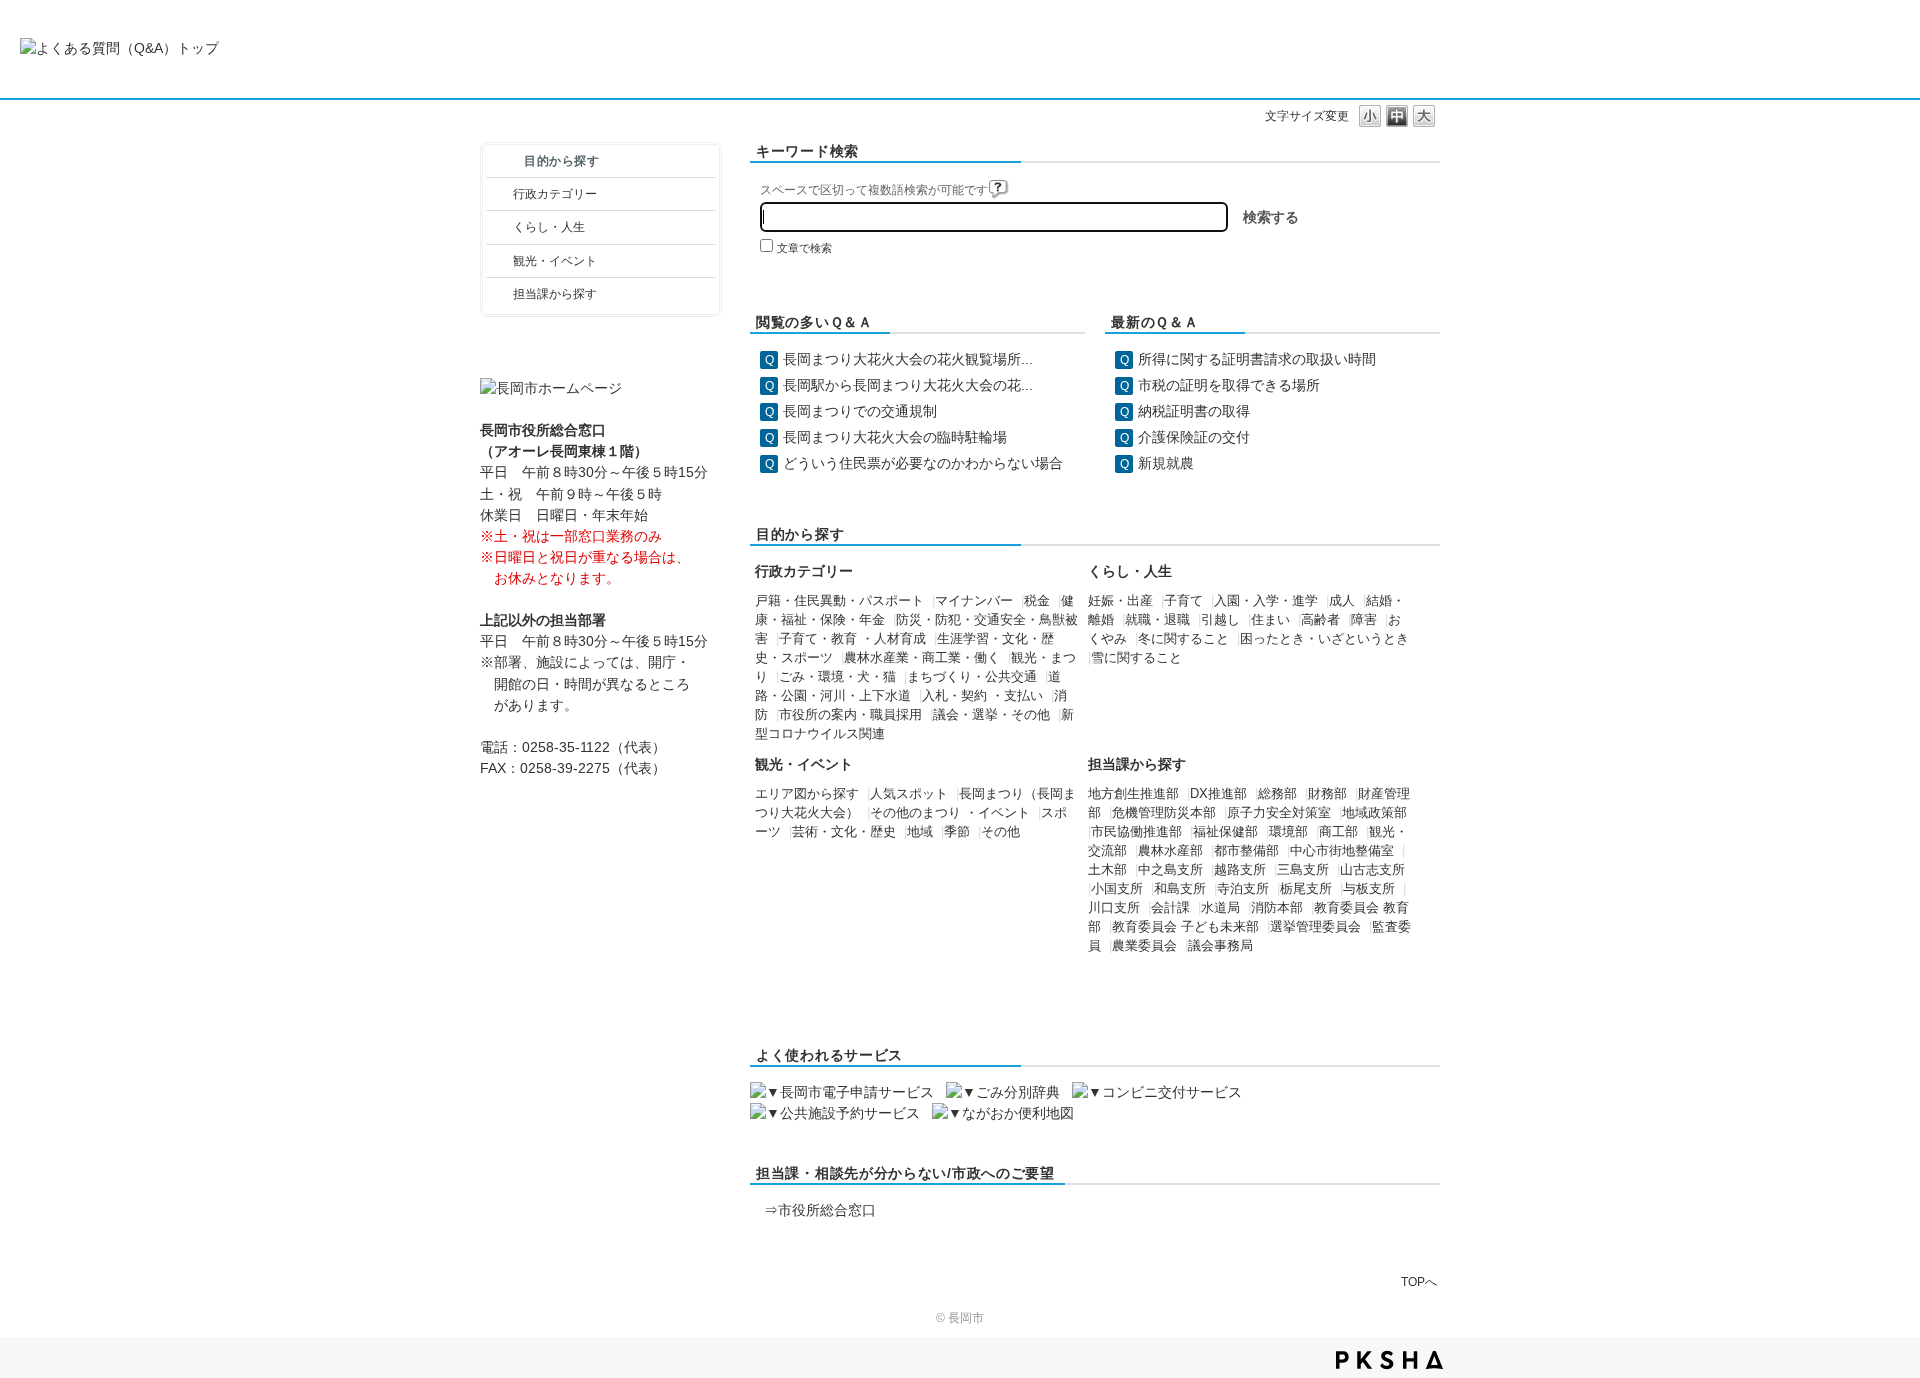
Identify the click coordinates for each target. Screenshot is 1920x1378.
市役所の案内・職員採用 (850, 715)
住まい (1270, 620)
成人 (1342, 601)
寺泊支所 (1243, 889)
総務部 (1277, 794)
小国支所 (1117, 889)
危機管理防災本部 (1164, 813)
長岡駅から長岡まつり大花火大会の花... (908, 385)
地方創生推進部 (1133, 794)
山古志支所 (1372, 870)
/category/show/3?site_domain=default (499, 194)
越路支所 (1240, 870)
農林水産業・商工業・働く (922, 658)
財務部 (1327, 794)
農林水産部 (1170, 851)
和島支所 (1180, 889)
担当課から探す (555, 294)
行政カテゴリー (555, 194)
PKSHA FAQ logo (1389, 1360)
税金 (1037, 601)
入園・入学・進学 (1266, 601)
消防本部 (1277, 908)
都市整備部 (1246, 851)
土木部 (1107, 870)
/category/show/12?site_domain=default (499, 227)
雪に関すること (1136, 658)
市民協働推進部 (1136, 832)
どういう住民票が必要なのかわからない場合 (923, 463)
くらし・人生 (549, 227)
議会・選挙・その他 (991, 715)
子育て (1183, 601)
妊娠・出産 (1120, 601)
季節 (957, 832)
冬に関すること (1183, 639)
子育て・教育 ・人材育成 (852, 639)
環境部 (1288, 832)
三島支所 (1303, 870)
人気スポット (909, 794)
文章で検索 (804, 248)
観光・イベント (555, 261)
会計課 (1170, 908)
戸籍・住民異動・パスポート (839, 601)
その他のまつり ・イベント (950, 813)
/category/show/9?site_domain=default (499, 294)
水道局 (1220, 908)
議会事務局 (1220, 946)
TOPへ (1419, 1281)
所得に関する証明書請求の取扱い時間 (1257, 359)
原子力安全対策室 (1279, 813)
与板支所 (1369, 889)
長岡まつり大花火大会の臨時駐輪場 (895, 437)
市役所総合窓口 (827, 1210)
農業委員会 (1144, 946)
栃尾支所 (1306, 889)
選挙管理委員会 (1315, 927)
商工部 (1338, 832)
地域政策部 (1374, 813)
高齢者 (1320, 620)
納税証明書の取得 (1194, 411)
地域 (920, 832)
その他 (1000, 832)
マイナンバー (974, 601)
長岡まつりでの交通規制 (860, 411)
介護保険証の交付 (1194, 437)
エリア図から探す (807, 794)
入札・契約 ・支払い (982, 696)
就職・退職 (1157, 620)
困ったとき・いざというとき (1324, 639)
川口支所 (1114, 908)
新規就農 (1166, 463)
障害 (1364, 620)
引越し (1220, 620)
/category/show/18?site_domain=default (499, 261)
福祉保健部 (1225, 832)
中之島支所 (1170, 870)
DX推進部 (1218, 794)
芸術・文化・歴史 (844, 832)
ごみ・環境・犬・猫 (837, 677)
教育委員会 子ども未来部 (1185, 927)
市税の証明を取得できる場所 (1229, 385)
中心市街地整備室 (1342, 851)
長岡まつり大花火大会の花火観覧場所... (908, 359)
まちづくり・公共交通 (972, 677)
